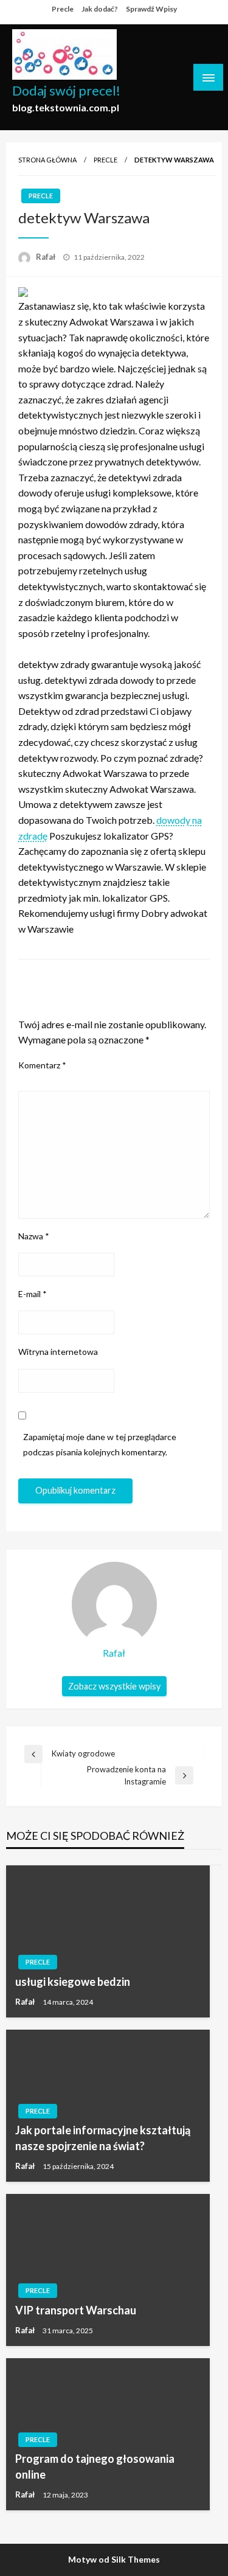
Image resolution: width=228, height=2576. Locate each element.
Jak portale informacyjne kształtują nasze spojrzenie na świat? (103, 2138)
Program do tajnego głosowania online (95, 2466)
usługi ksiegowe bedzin (73, 1982)
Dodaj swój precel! (66, 91)
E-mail (33, 1294)
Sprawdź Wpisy (151, 9)
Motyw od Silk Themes (114, 2559)
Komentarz (42, 1065)
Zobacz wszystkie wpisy (114, 1686)
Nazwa (34, 1236)
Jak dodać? (100, 9)
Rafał (47, 257)
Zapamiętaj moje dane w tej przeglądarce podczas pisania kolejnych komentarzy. (100, 1444)
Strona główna (47, 160)
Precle (63, 9)
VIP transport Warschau (76, 2310)
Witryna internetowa (58, 1352)
